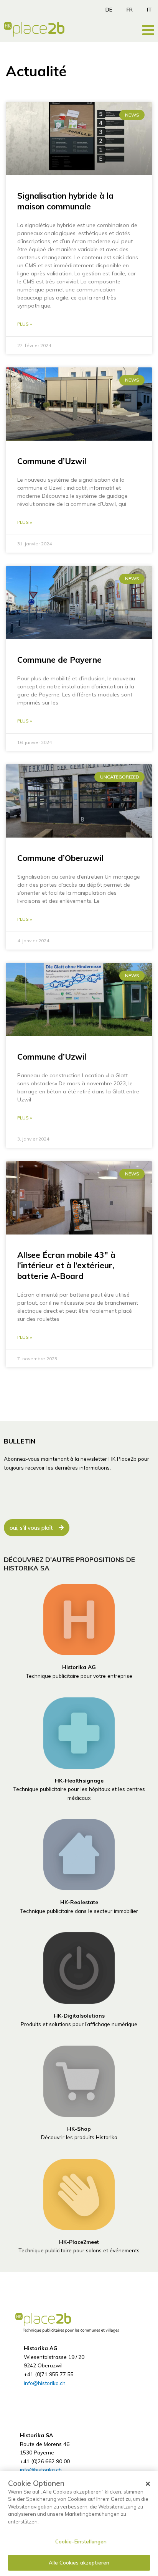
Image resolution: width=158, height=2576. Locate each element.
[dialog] (79, 2523)
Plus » (25, 324)
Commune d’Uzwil (52, 461)
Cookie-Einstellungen (81, 2541)
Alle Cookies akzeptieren (79, 2563)
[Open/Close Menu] (148, 30)
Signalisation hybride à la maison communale (65, 201)
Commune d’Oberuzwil (60, 858)
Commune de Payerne (59, 660)
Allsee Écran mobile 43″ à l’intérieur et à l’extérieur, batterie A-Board (66, 1265)
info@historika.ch (45, 2383)
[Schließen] (148, 2484)
